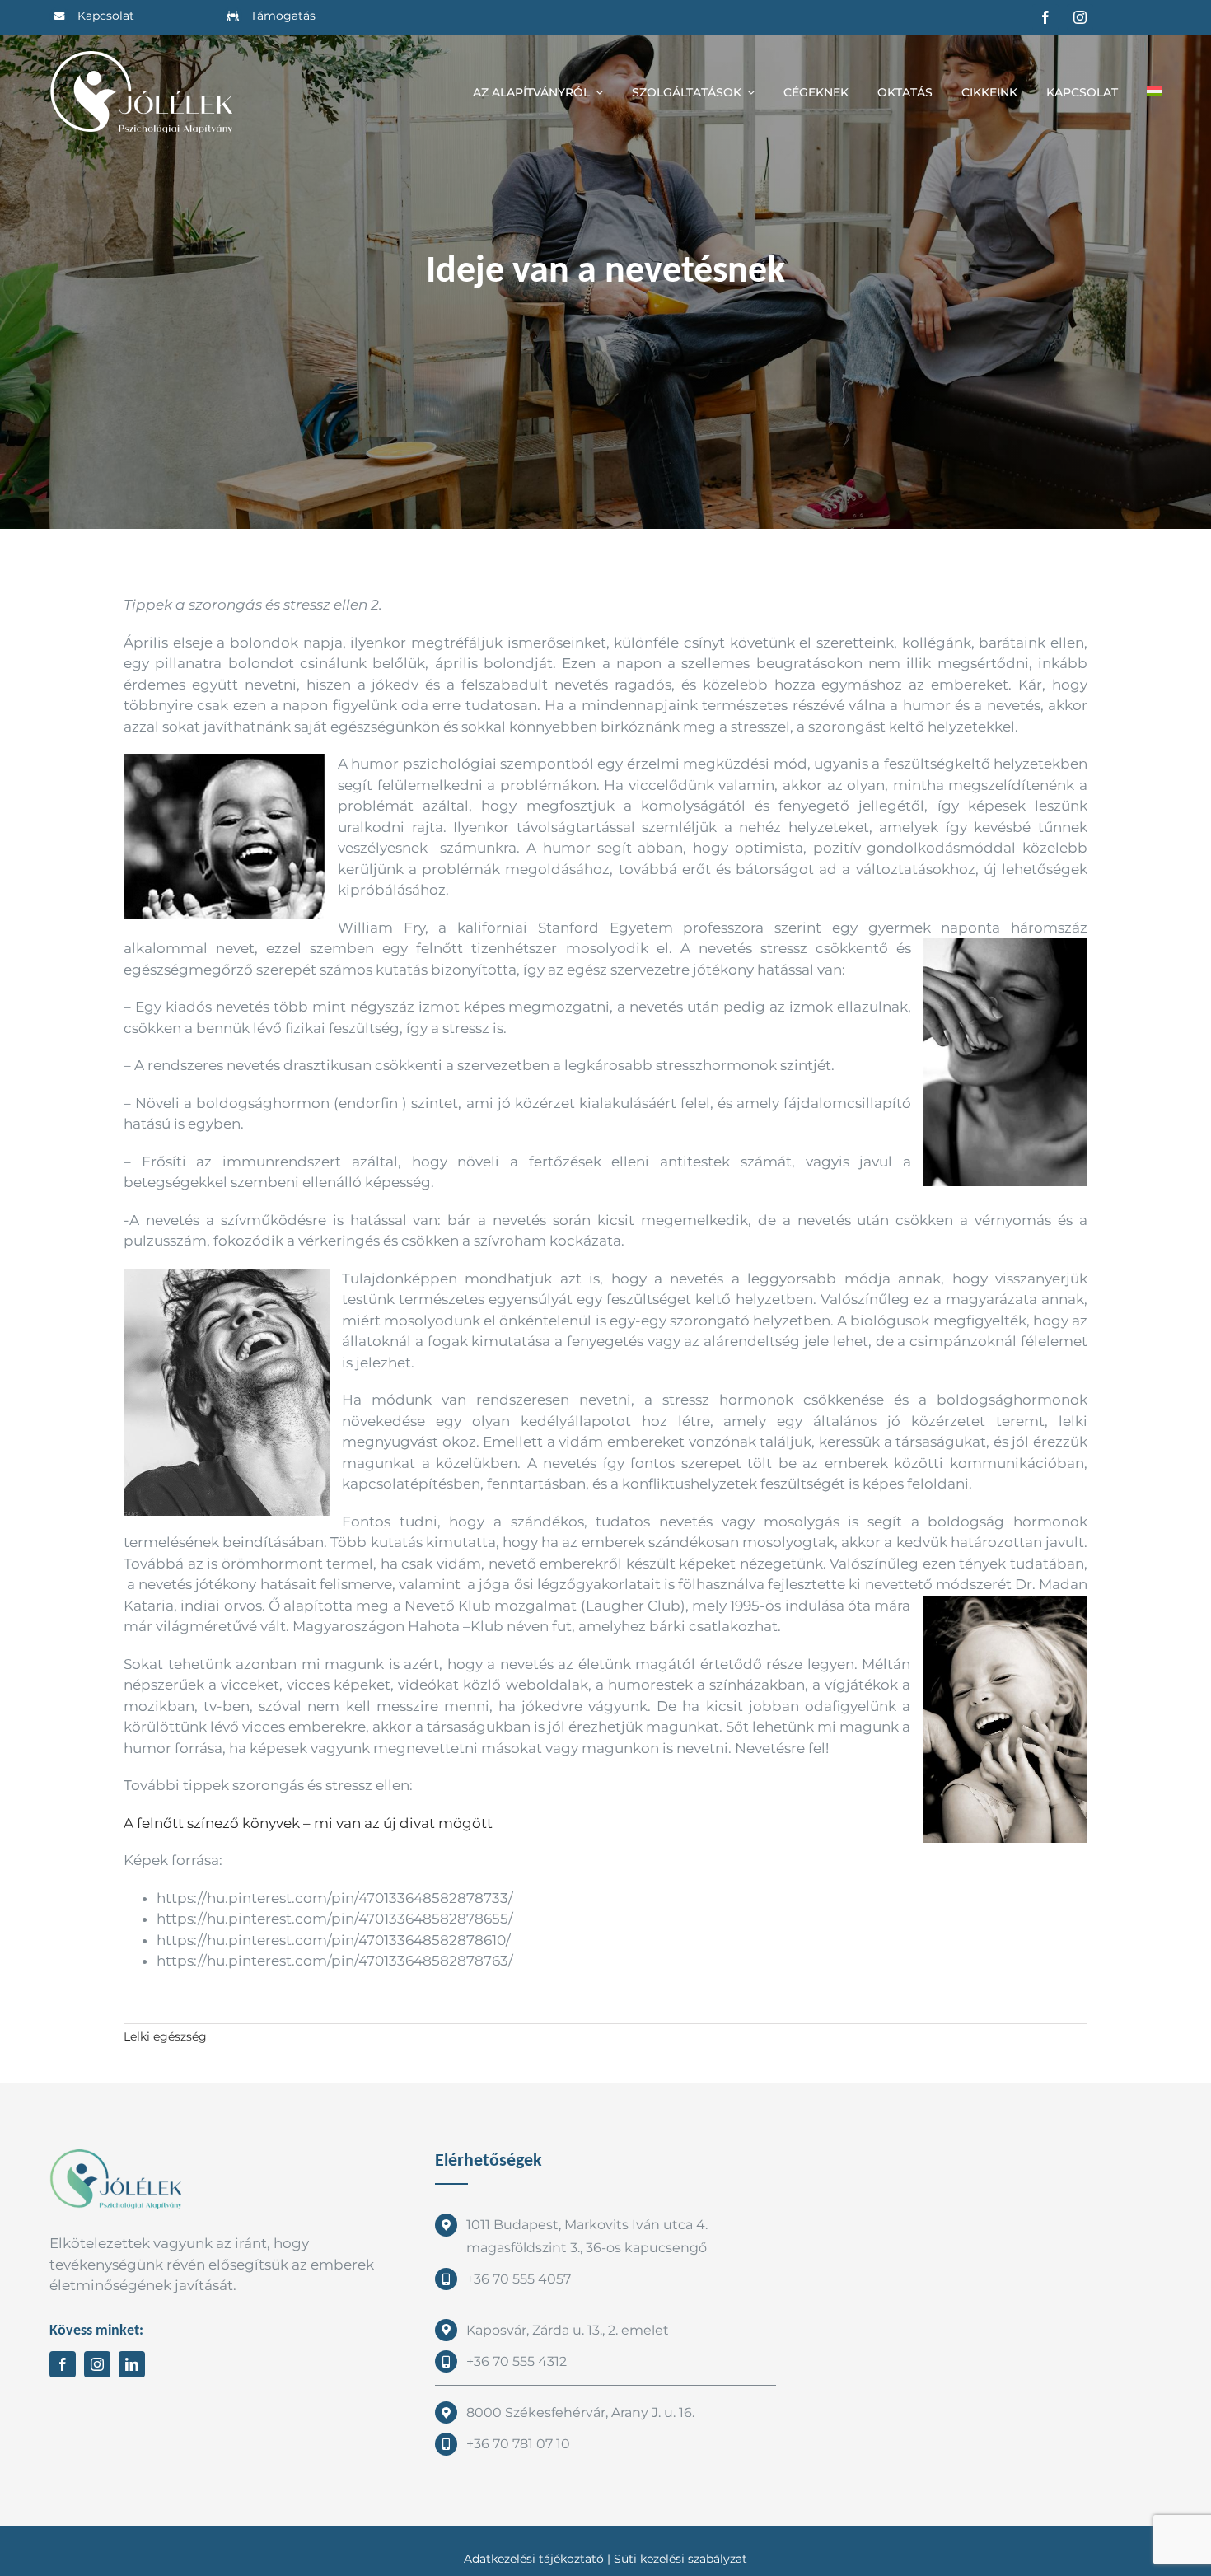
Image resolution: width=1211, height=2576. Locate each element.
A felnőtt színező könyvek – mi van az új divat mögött (308, 1823)
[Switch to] (1154, 92)
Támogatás (283, 16)
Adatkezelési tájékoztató (534, 2559)
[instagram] (1080, 17)
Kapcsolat (106, 16)
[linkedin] (132, 2364)
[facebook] (1045, 17)
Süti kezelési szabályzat (680, 2559)
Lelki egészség (165, 2036)
